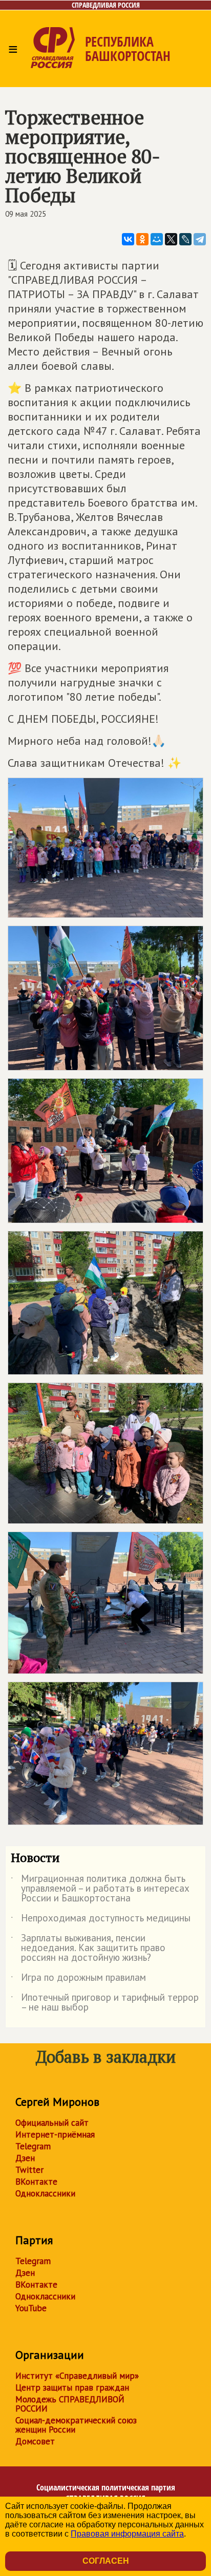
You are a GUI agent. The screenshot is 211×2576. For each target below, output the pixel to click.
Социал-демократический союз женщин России (76, 2425)
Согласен (106, 2561)
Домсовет (35, 2441)
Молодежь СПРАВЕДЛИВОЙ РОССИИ (70, 2404)
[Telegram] (200, 239)
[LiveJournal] (185, 239)
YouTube (31, 2308)
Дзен (25, 2158)
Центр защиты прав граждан (72, 2387)
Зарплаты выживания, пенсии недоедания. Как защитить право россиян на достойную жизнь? (88, 1948)
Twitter (29, 2170)
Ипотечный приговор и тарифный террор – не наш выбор (105, 2003)
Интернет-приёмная (55, 2134)
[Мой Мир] (157, 239)
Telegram (33, 2146)
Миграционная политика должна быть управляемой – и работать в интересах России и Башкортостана (100, 1889)
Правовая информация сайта (127, 2534)
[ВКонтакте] (128, 239)
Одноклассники (45, 2193)
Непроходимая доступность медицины (101, 1920)
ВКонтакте (36, 2182)
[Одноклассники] (142, 239)
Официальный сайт (52, 2123)
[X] (171, 239)
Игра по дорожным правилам (78, 1979)
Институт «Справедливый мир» (77, 2376)
